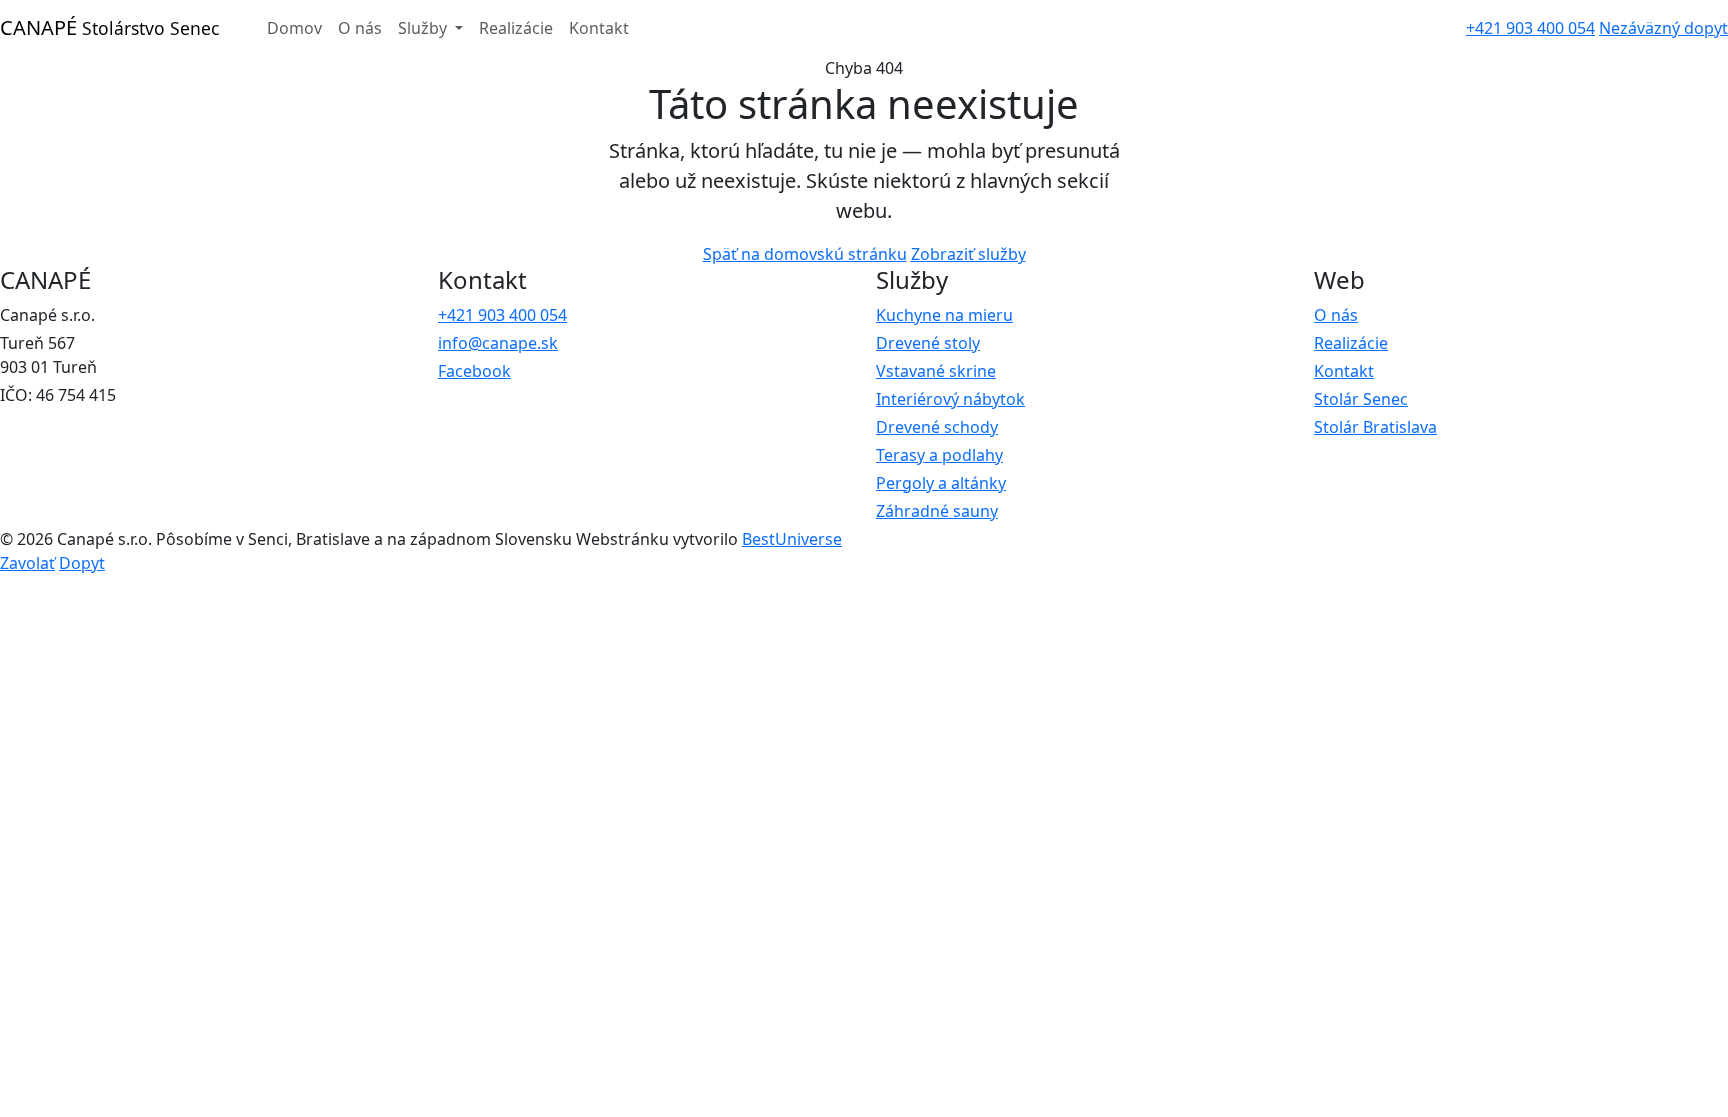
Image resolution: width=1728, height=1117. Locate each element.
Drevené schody (937, 427)
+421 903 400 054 (1530, 28)
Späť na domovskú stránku (805, 254)
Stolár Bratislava (1375, 427)
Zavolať (27, 563)
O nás (360, 28)
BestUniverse (792, 539)
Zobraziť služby (968, 254)
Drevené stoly (928, 343)
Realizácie (516, 28)
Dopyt (82, 563)
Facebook (474, 371)
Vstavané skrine (936, 371)
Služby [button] (424, 28)
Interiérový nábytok (950, 399)
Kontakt (599, 28)
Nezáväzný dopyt (1663, 28)
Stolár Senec (1361, 399)
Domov (294, 28)
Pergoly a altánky (941, 483)
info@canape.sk (498, 343)
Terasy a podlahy (939, 455)
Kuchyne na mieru (944, 315)
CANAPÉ (109, 27)
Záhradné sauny (937, 511)
